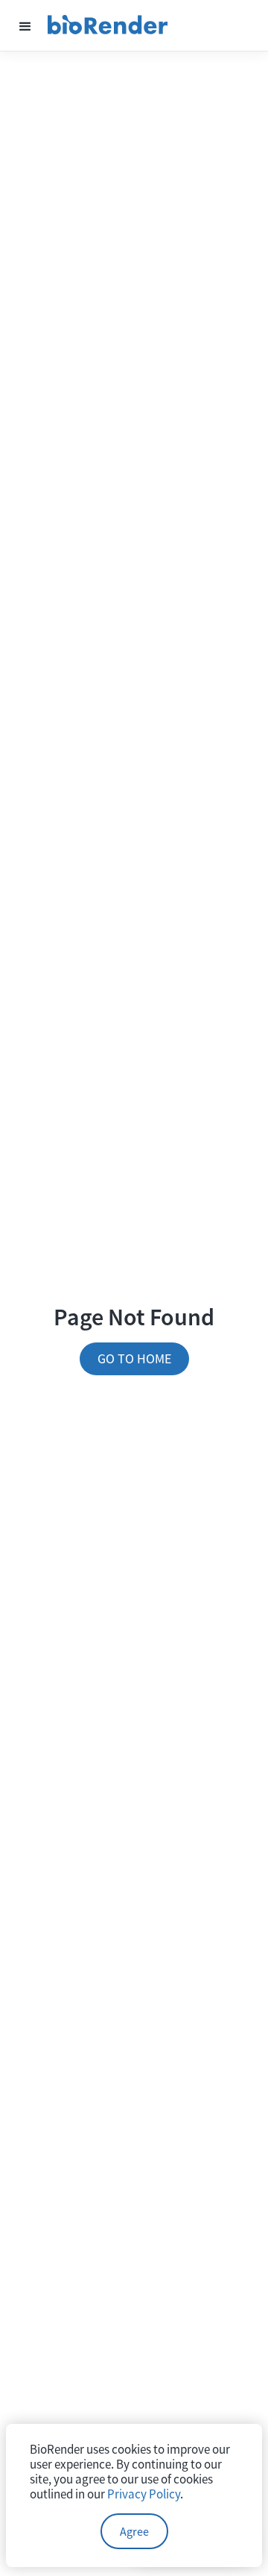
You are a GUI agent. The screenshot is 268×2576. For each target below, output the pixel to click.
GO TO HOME (134, 1358)
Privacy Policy (144, 2494)
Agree (134, 2531)
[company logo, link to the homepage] (108, 25)
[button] (25, 25)
